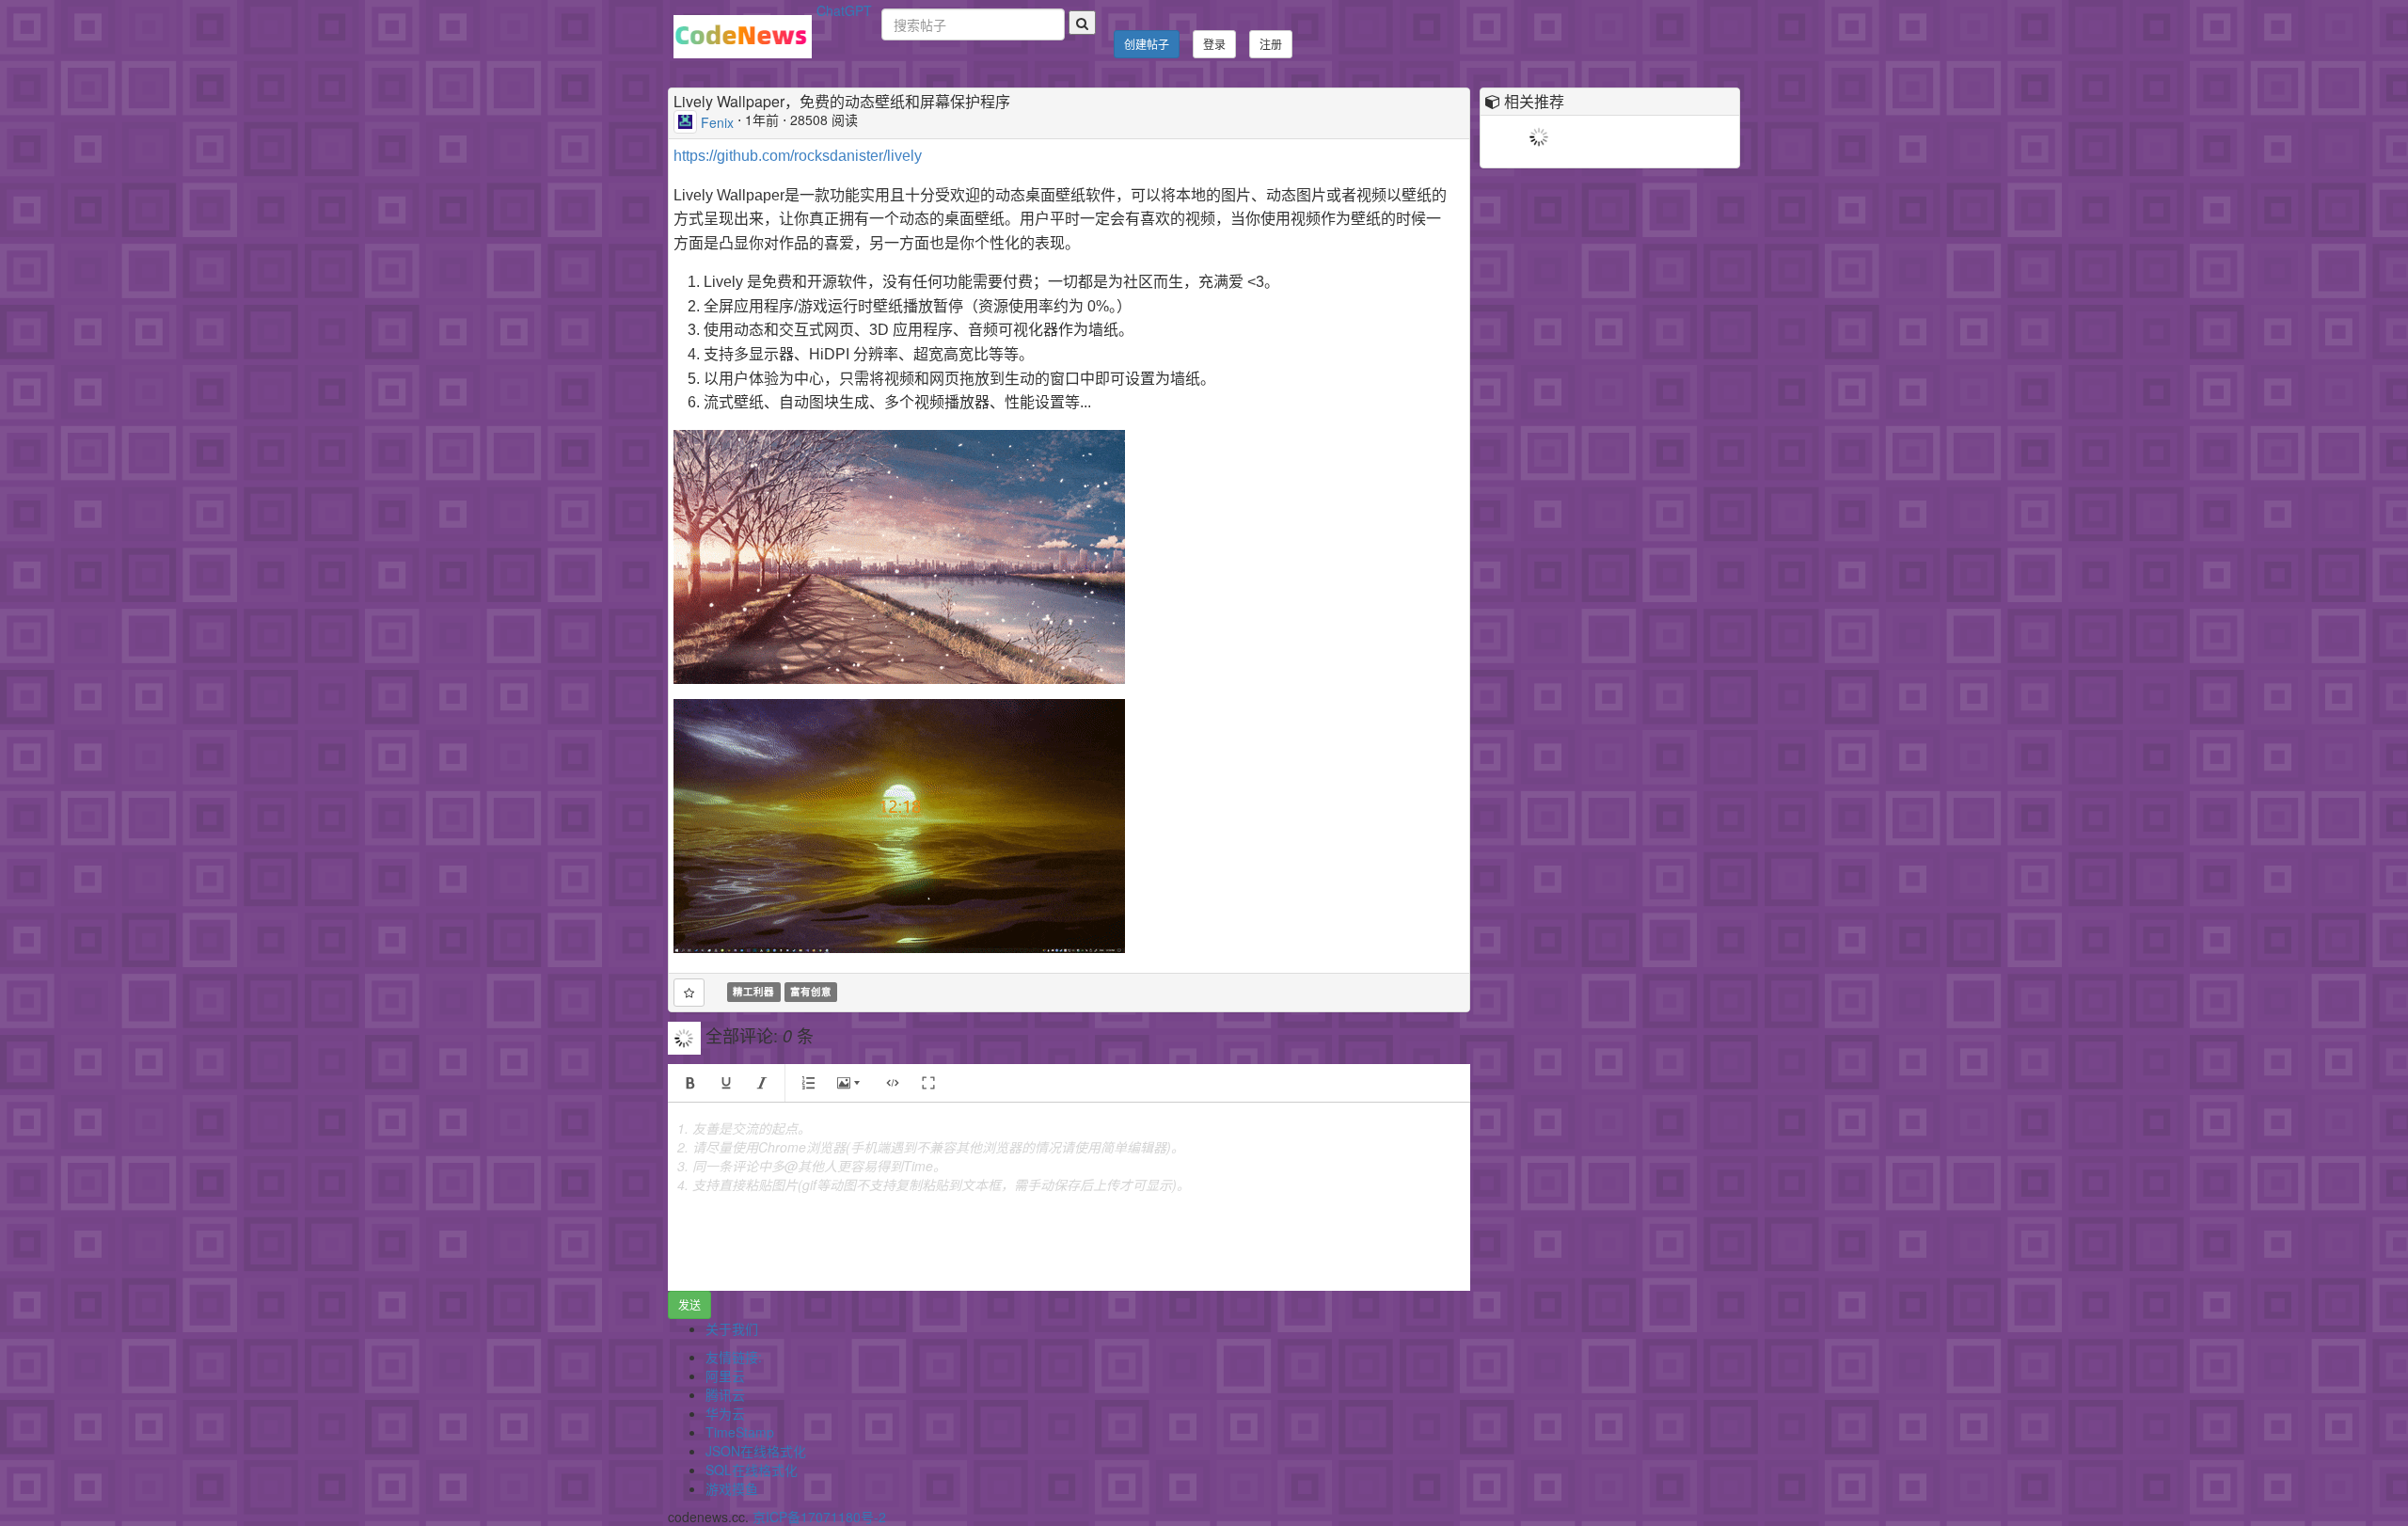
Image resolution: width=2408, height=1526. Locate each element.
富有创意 (811, 992)
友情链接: (734, 1357)
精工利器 (753, 992)
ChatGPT (844, 10)
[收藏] (689, 993)
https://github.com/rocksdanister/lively (798, 156)
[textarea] (1069, 1197)
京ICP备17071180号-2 (819, 1517)
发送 (689, 1304)
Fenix (717, 121)
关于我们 (732, 1328)
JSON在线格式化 (756, 1451)
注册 (1271, 44)
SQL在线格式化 (752, 1470)
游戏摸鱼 (732, 1488)
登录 (1214, 44)
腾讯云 (725, 1394)
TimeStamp (740, 1432)
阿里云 (725, 1375)
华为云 (725, 1413)
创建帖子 (1147, 44)
